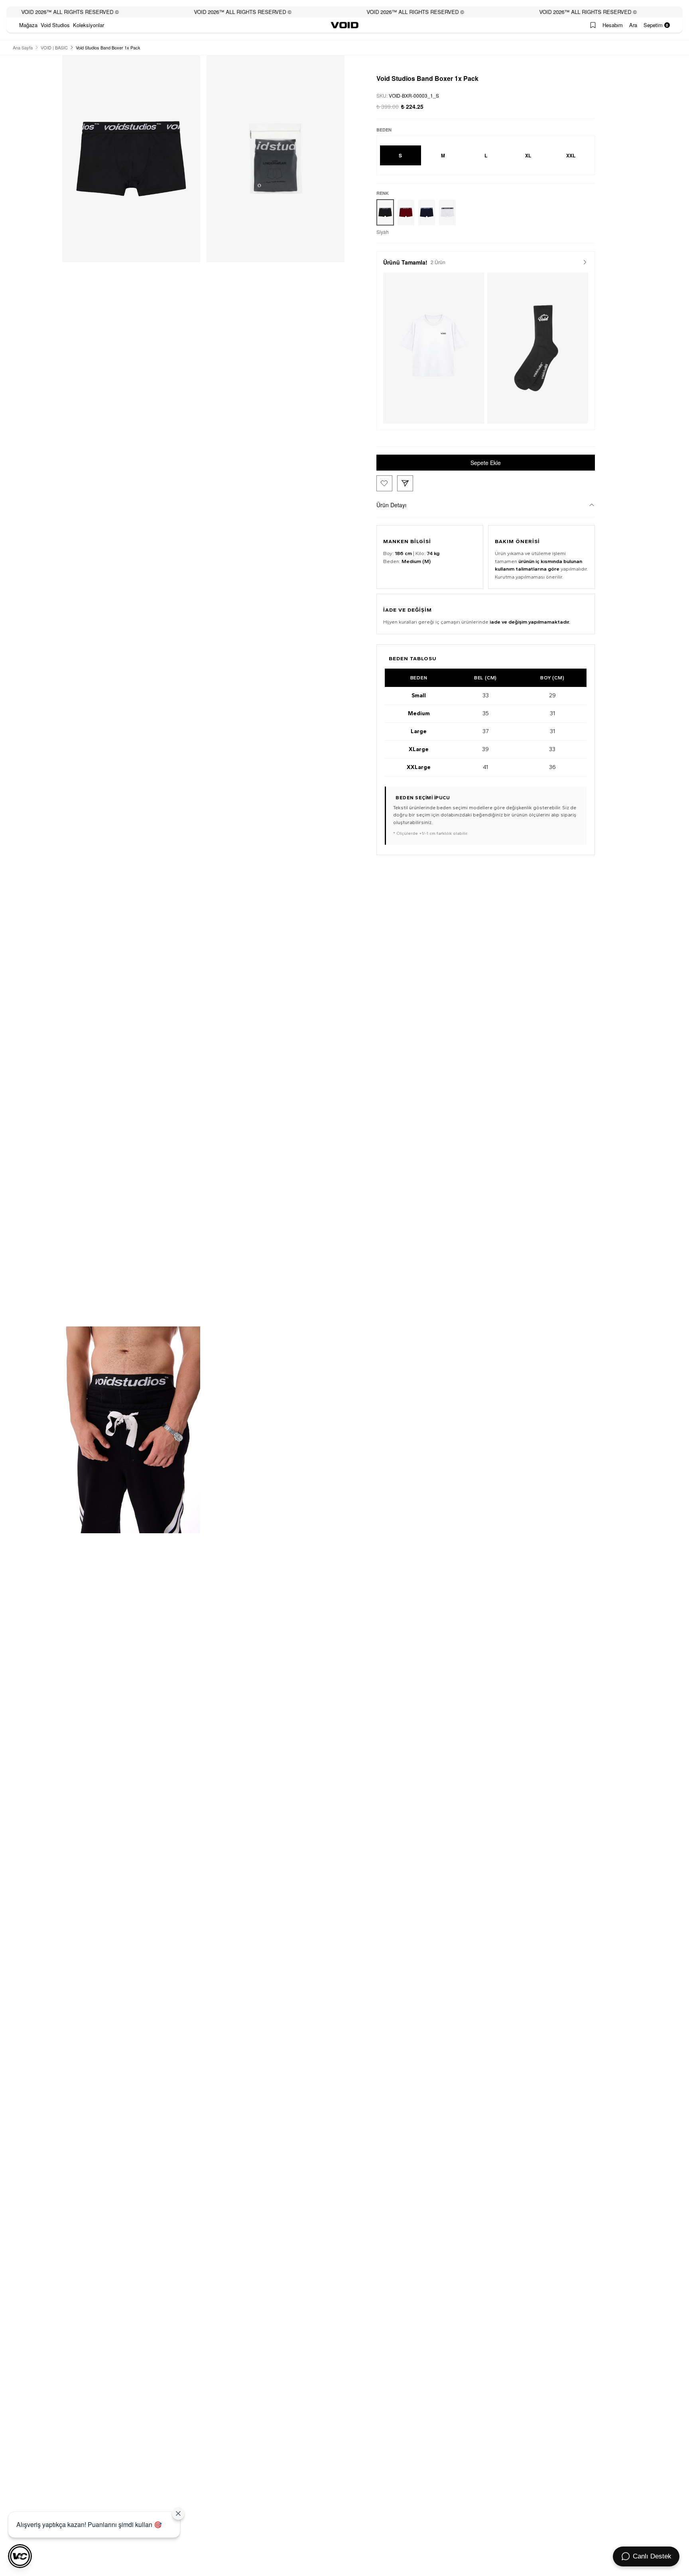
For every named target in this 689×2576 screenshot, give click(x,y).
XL (528, 155)
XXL (571, 155)
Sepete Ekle (486, 463)
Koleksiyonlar (89, 25)
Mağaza (28, 25)
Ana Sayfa (23, 47)
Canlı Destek (652, 2556)
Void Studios (55, 25)
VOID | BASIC (54, 47)
